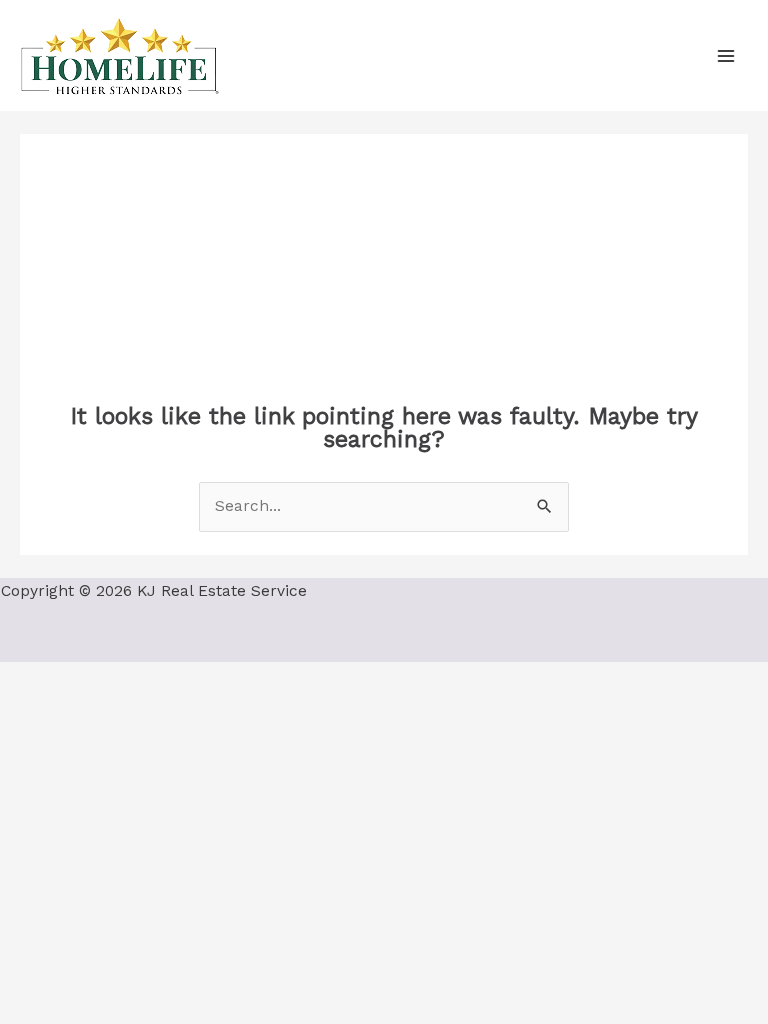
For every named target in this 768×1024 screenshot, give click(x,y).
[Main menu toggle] (726, 55)
